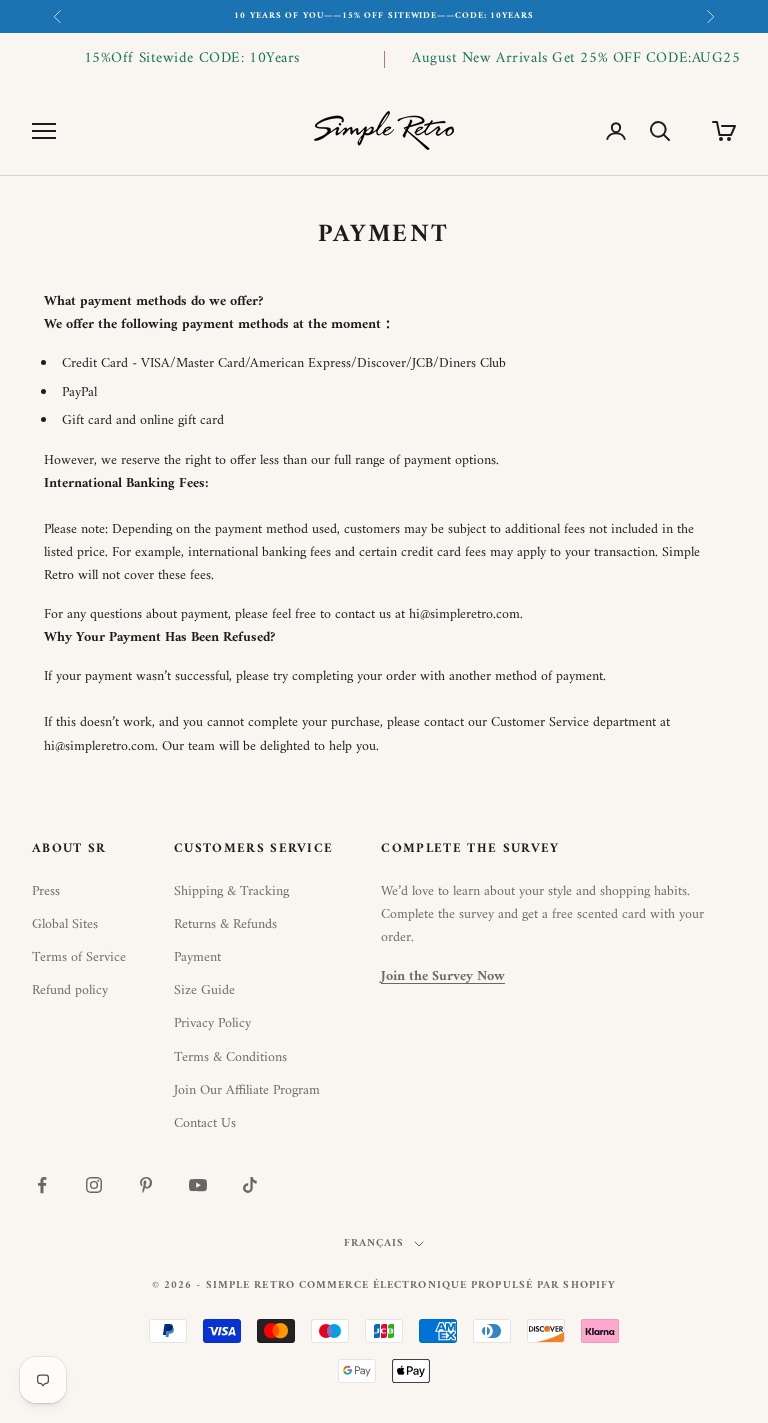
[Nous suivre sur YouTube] (198, 1185)
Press (46, 891)
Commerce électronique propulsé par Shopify (457, 1285)
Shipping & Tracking (231, 891)
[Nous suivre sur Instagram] (94, 1185)
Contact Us (205, 1123)
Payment (197, 957)
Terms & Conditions (230, 1057)
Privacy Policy (212, 1023)
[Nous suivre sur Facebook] (42, 1185)
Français (374, 1244)
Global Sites (65, 924)
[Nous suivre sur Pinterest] (146, 1185)
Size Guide (204, 990)
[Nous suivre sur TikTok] (250, 1185)
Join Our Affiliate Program (247, 1090)
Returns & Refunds (225, 924)
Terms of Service (79, 957)
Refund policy (70, 990)
